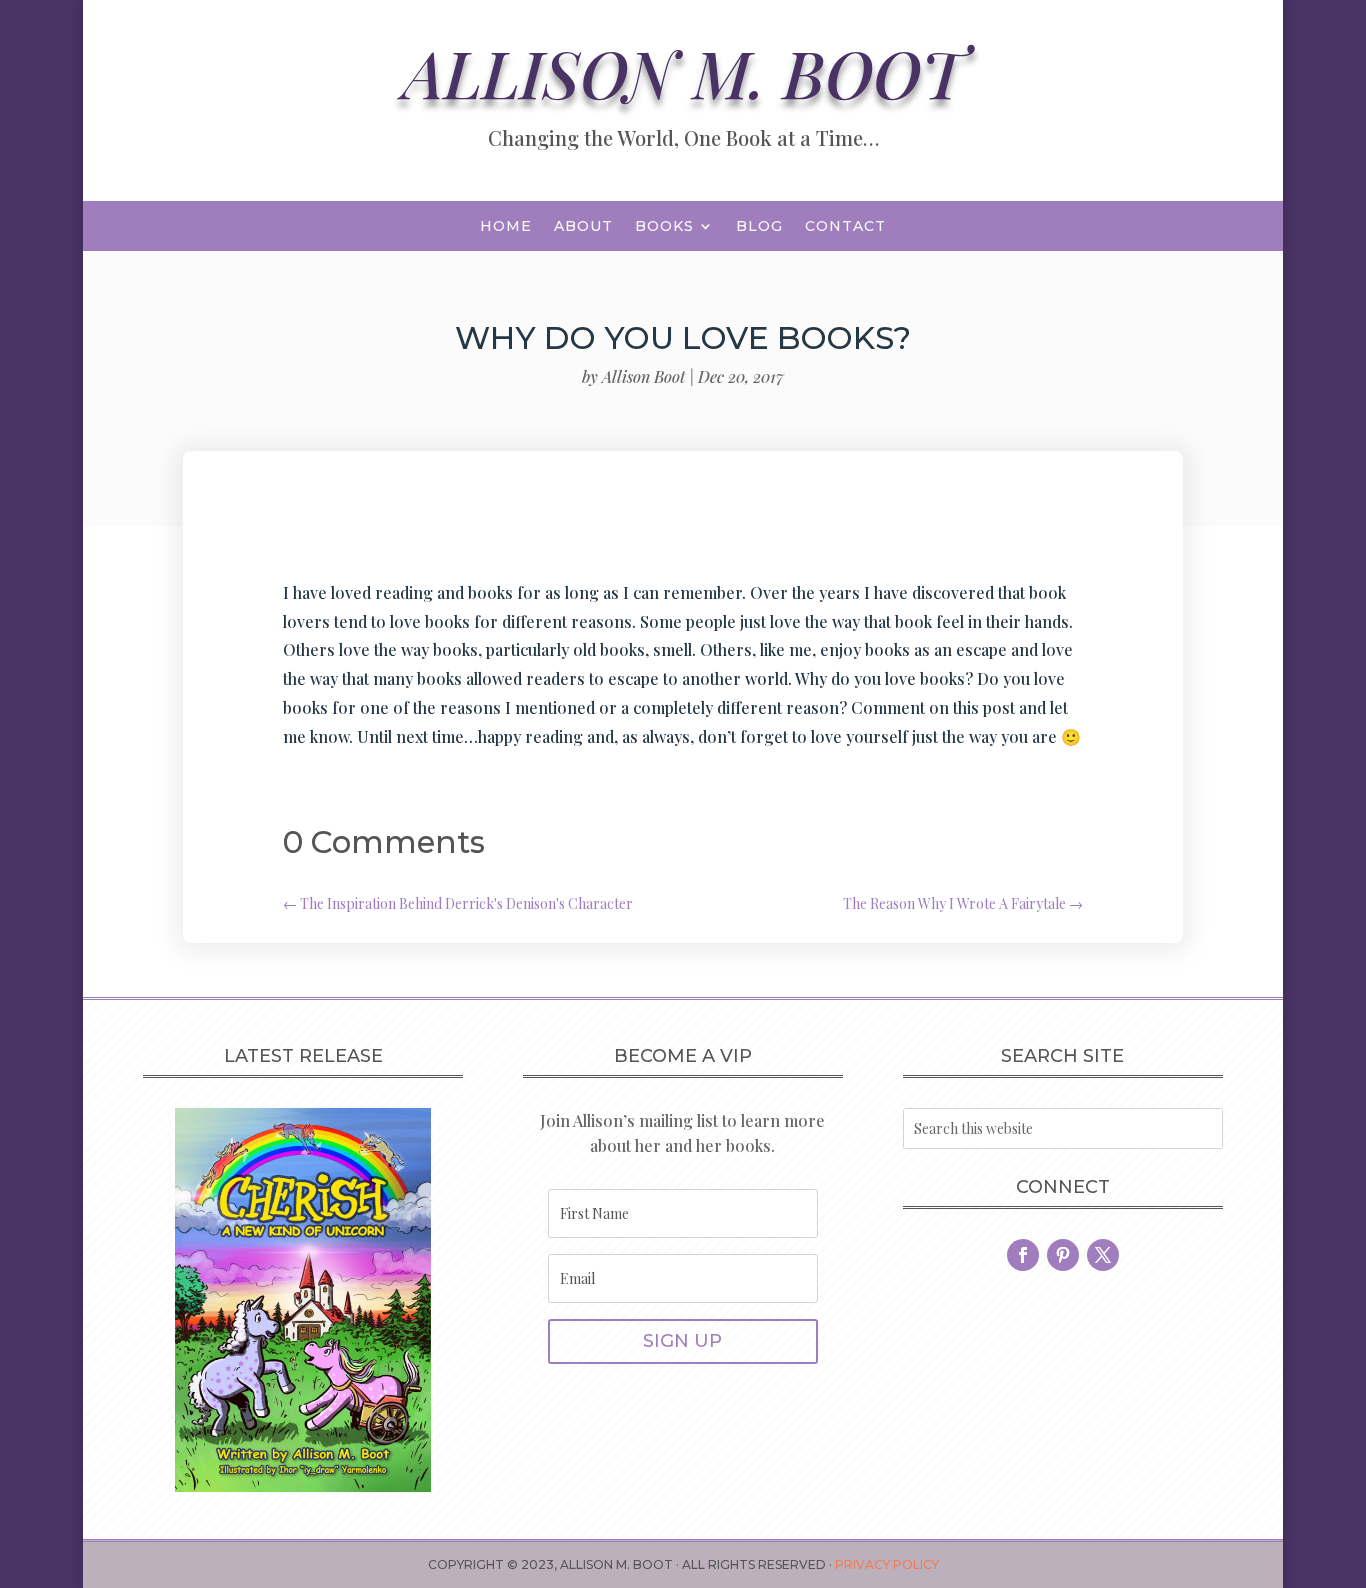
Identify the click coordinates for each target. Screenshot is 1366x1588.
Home (506, 227)
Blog (759, 227)
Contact (845, 227)
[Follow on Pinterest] (1063, 1255)
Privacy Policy (887, 1564)
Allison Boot (643, 376)
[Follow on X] (1103, 1255)
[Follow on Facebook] (1023, 1255)
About (583, 227)
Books (664, 227)
